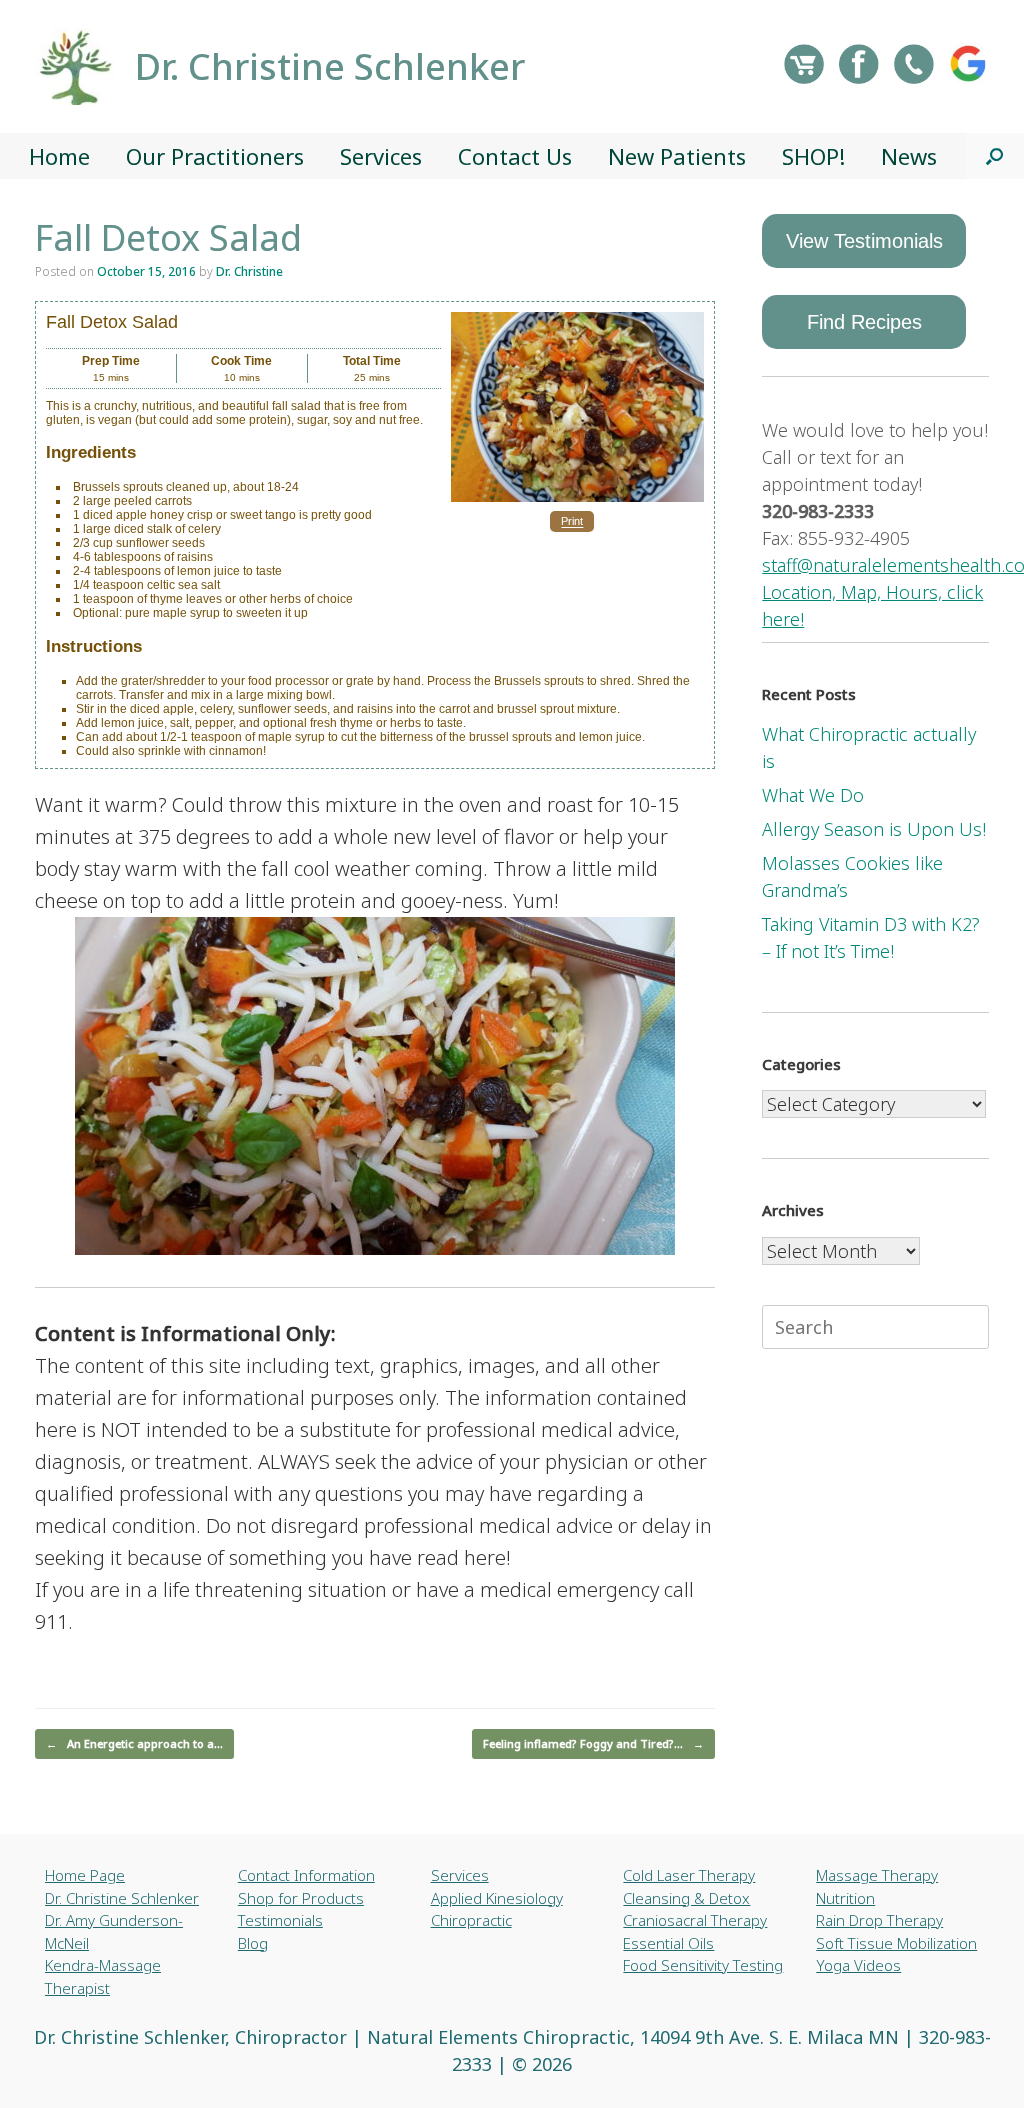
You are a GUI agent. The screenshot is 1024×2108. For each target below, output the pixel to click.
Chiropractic (471, 1920)
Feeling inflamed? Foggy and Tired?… (593, 1743)
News (909, 156)
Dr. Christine (249, 271)
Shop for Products (301, 1898)
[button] (994, 156)
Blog (253, 1943)
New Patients (677, 156)
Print (572, 522)
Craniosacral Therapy (695, 1920)
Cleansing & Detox (686, 1898)
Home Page (85, 1875)
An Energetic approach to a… (134, 1743)
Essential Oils (668, 1943)
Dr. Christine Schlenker (122, 1898)
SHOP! (813, 156)
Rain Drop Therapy (879, 1920)
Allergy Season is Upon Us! (874, 829)
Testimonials (280, 1920)
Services (381, 156)
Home (59, 156)
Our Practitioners (215, 156)
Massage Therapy (877, 1875)
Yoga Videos (858, 1965)
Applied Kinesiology (497, 1898)
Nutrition (845, 1898)
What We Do (813, 795)
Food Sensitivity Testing (703, 1965)
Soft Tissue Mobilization (896, 1943)
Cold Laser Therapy (689, 1875)
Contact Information (306, 1875)
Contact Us (515, 156)
